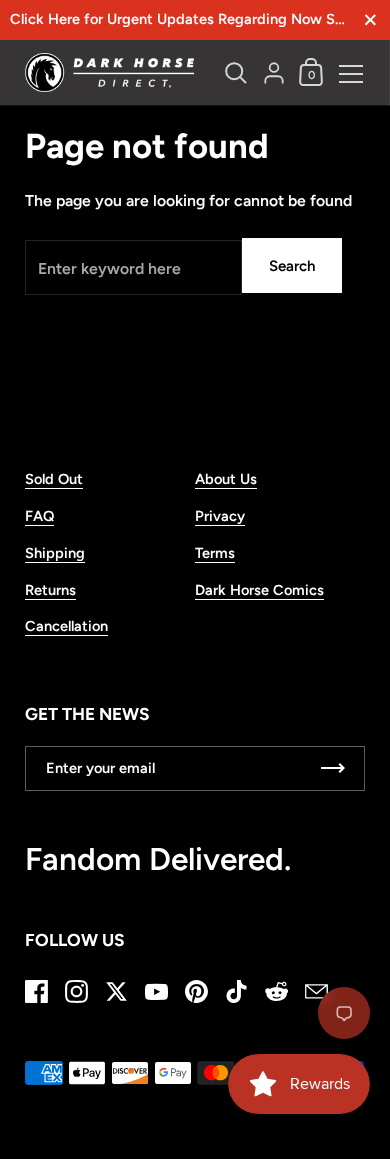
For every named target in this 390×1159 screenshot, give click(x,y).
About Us (226, 479)
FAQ (39, 516)
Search (292, 266)
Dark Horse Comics (259, 590)
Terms (215, 553)
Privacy (220, 516)
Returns (50, 590)
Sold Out (54, 479)
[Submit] (333, 768)
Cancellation (66, 626)
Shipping (55, 553)
